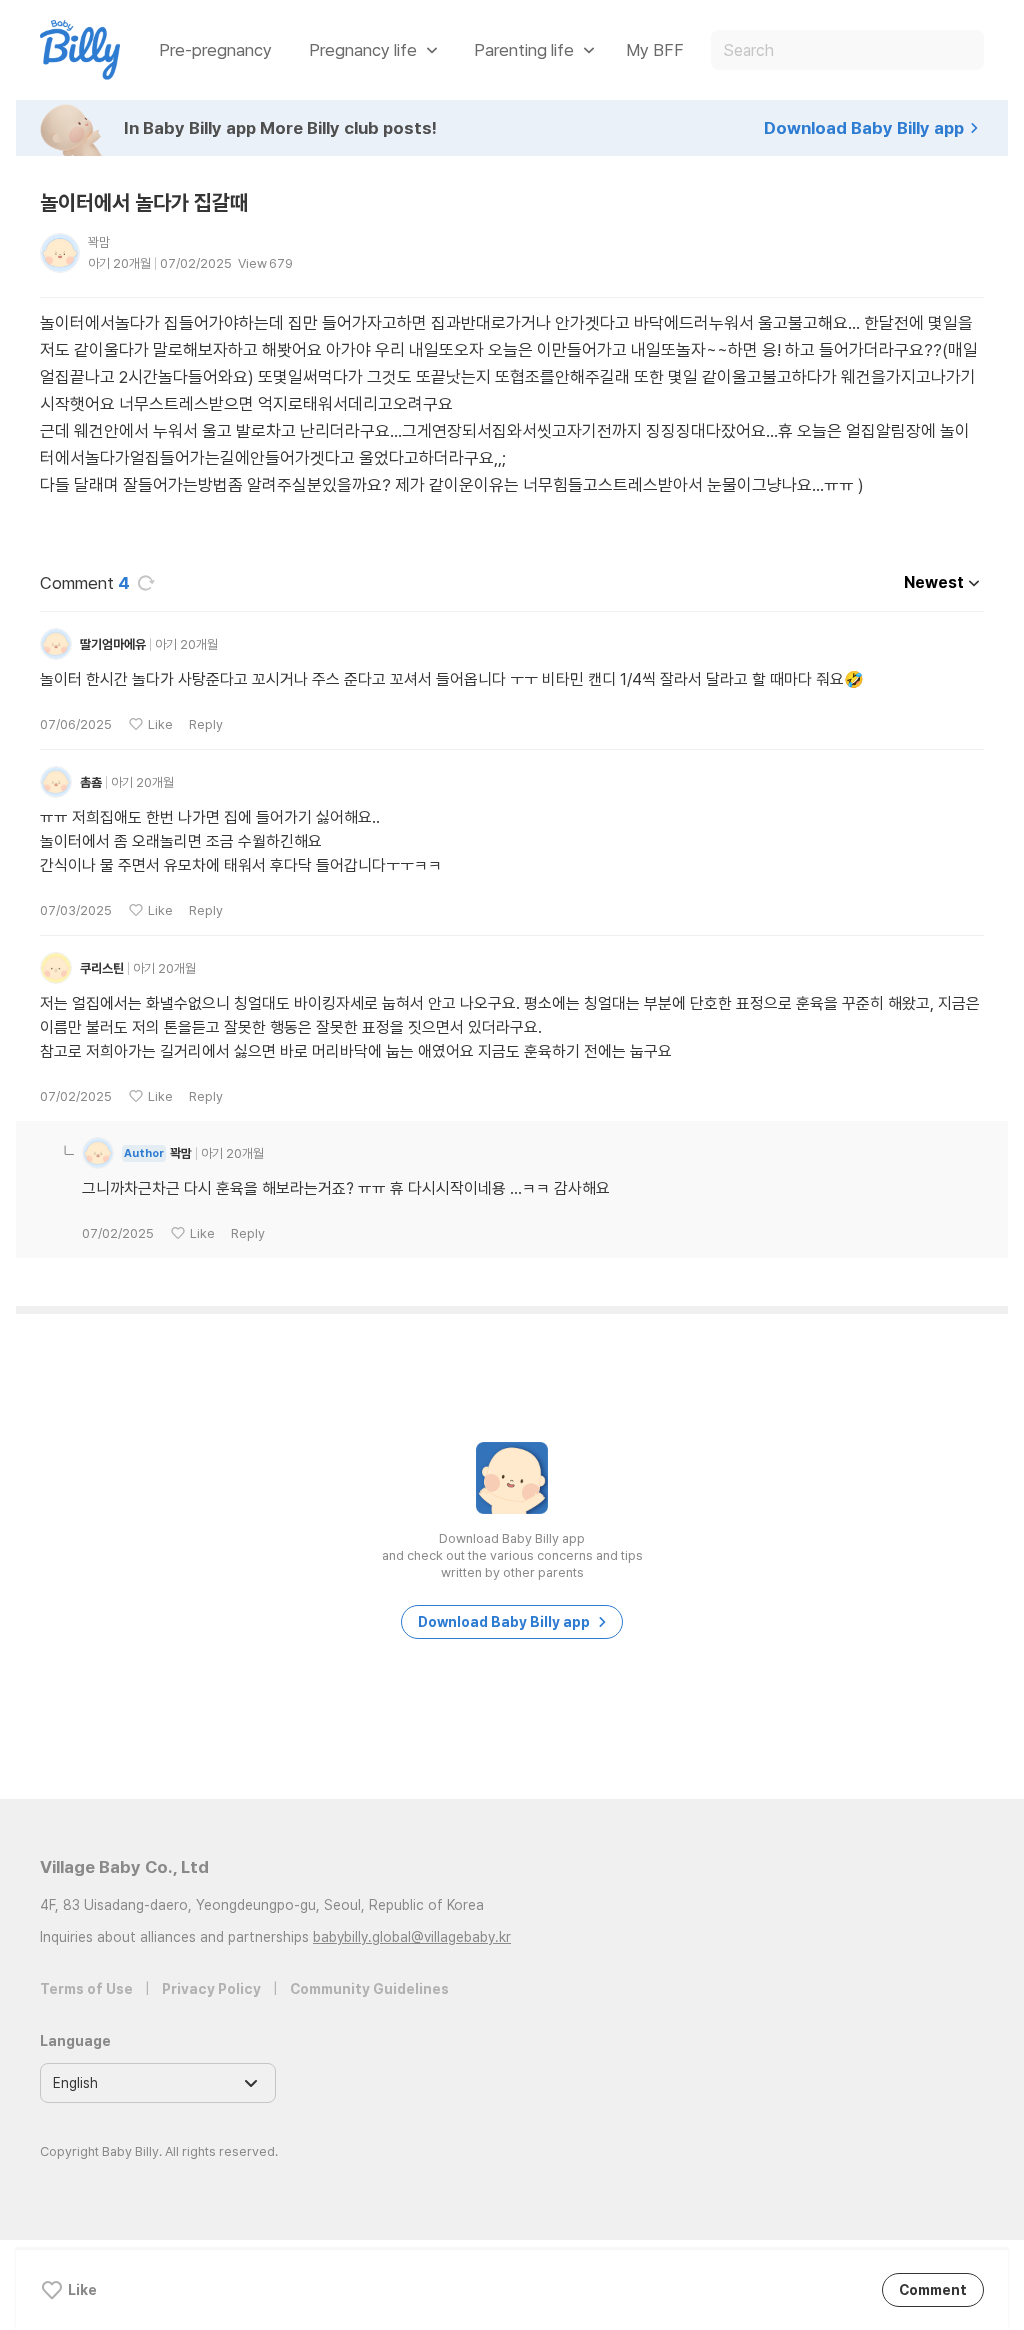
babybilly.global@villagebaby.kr (412, 1937)
